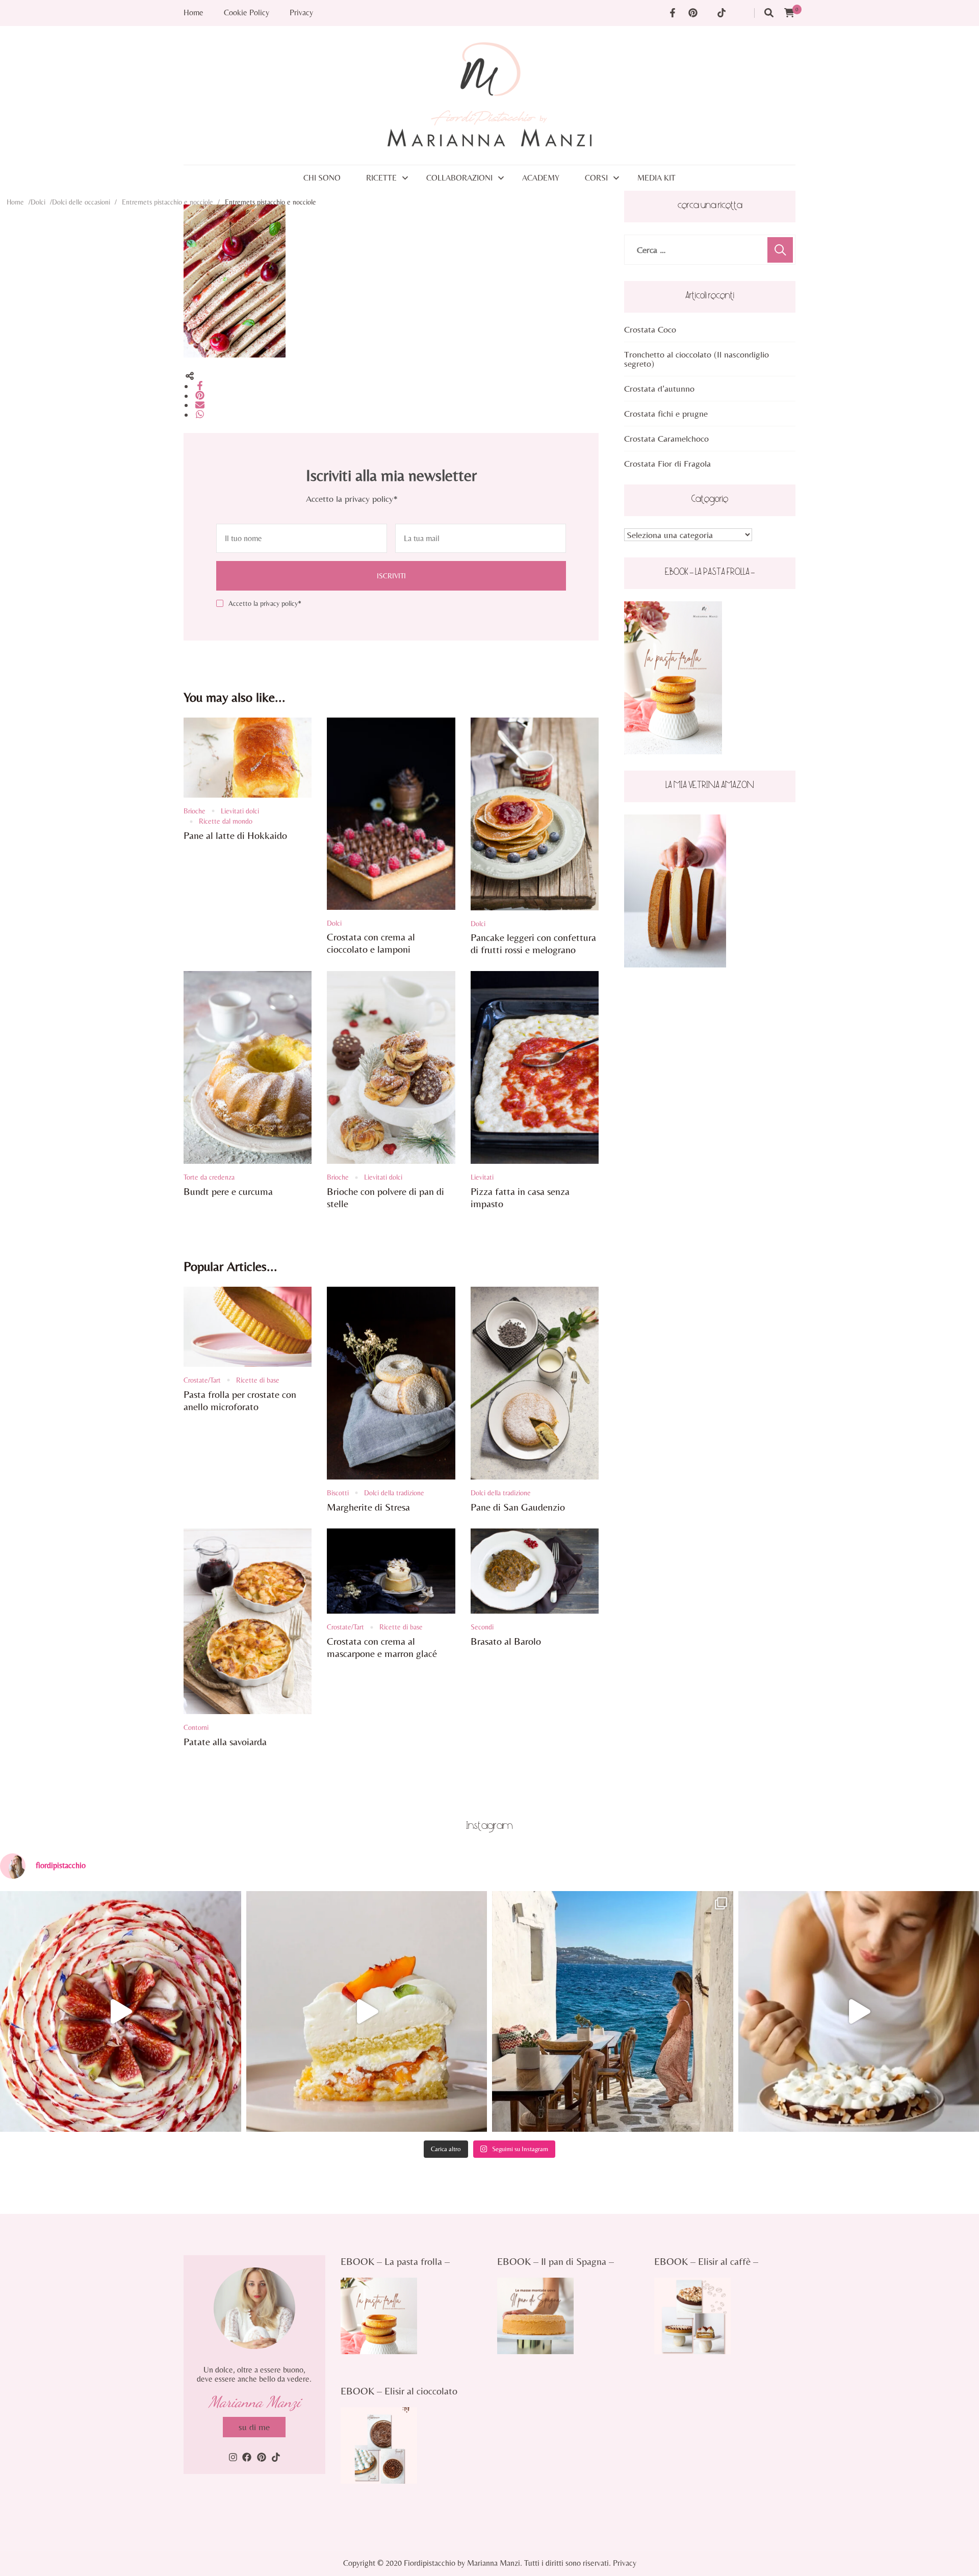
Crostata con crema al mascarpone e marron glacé (382, 1647)
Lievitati (482, 1177)
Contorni (196, 1727)
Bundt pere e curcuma (228, 1191)
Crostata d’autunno (659, 388)
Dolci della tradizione (394, 1493)
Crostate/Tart (202, 1380)
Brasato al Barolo (506, 1641)
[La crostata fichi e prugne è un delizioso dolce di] (121, 2012)
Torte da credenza (209, 1177)
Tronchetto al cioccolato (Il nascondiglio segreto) (697, 359)
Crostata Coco (650, 329)
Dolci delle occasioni (81, 202)
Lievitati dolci (240, 811)
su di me (254, 2427)
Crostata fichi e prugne (666, 413)
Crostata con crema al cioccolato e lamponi (371, 943)
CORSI (596, 178)
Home (194, 13)
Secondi (482, 1627)
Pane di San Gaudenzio (518, 1507)
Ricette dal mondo (226, 821)
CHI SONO (322, 178)
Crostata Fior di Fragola (667, 463)
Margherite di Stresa (368, 1507)
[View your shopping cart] (789, 13)
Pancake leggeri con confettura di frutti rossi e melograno (533, 943)
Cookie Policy (247, 13)
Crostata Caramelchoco (666, 438)
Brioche (195, 811)
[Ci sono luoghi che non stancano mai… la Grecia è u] (613, 2012)
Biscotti (338, 1493)
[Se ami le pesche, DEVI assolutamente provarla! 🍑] (367, 2012)
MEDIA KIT (656, 178)
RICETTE (381, 178)
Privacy (301, 13)
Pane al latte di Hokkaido (235, 835)
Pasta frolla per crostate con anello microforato (240, 1400)
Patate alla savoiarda (225, 1741)
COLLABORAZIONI (459, 178)
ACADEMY (541, 178)
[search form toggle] (769, 13)
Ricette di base (258, 1380)
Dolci (38, 202)
